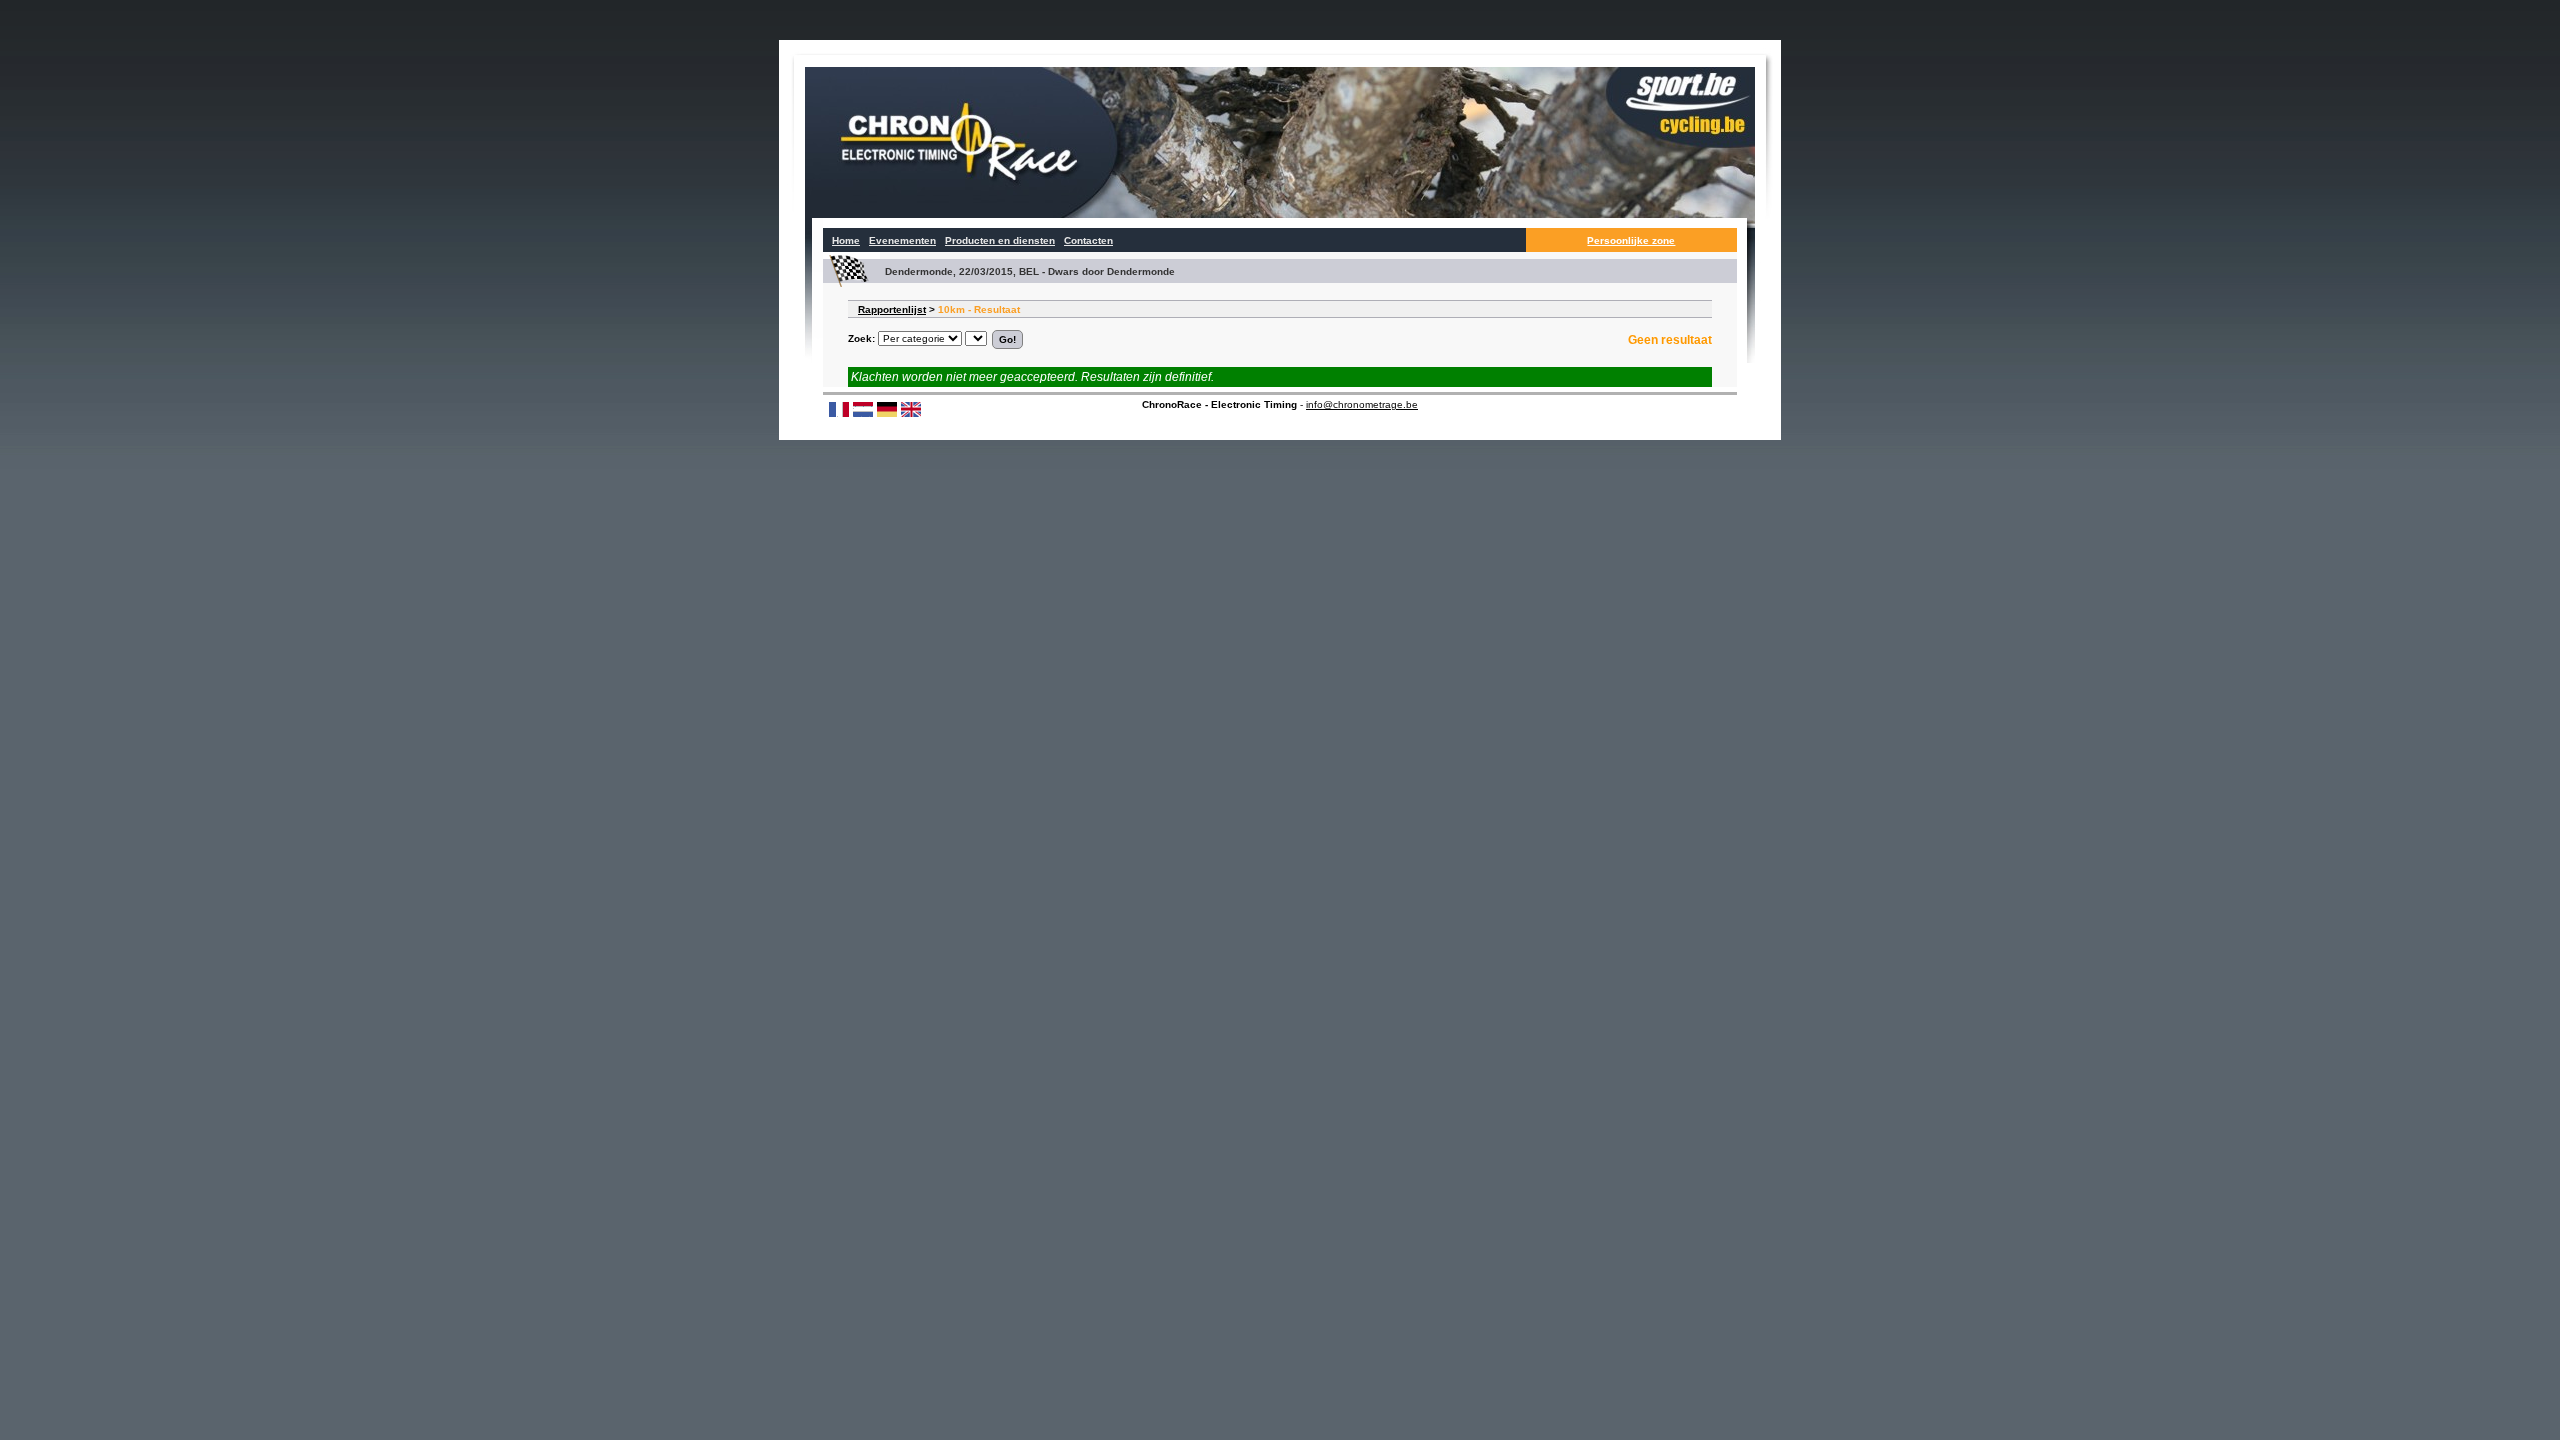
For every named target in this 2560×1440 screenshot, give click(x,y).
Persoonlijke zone (1631, 240)
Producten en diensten (1000, 240)
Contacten (1088, 240)
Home (846, 240)
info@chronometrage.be (1362, 404)
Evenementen (902, 240)
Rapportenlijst (892, 309)
